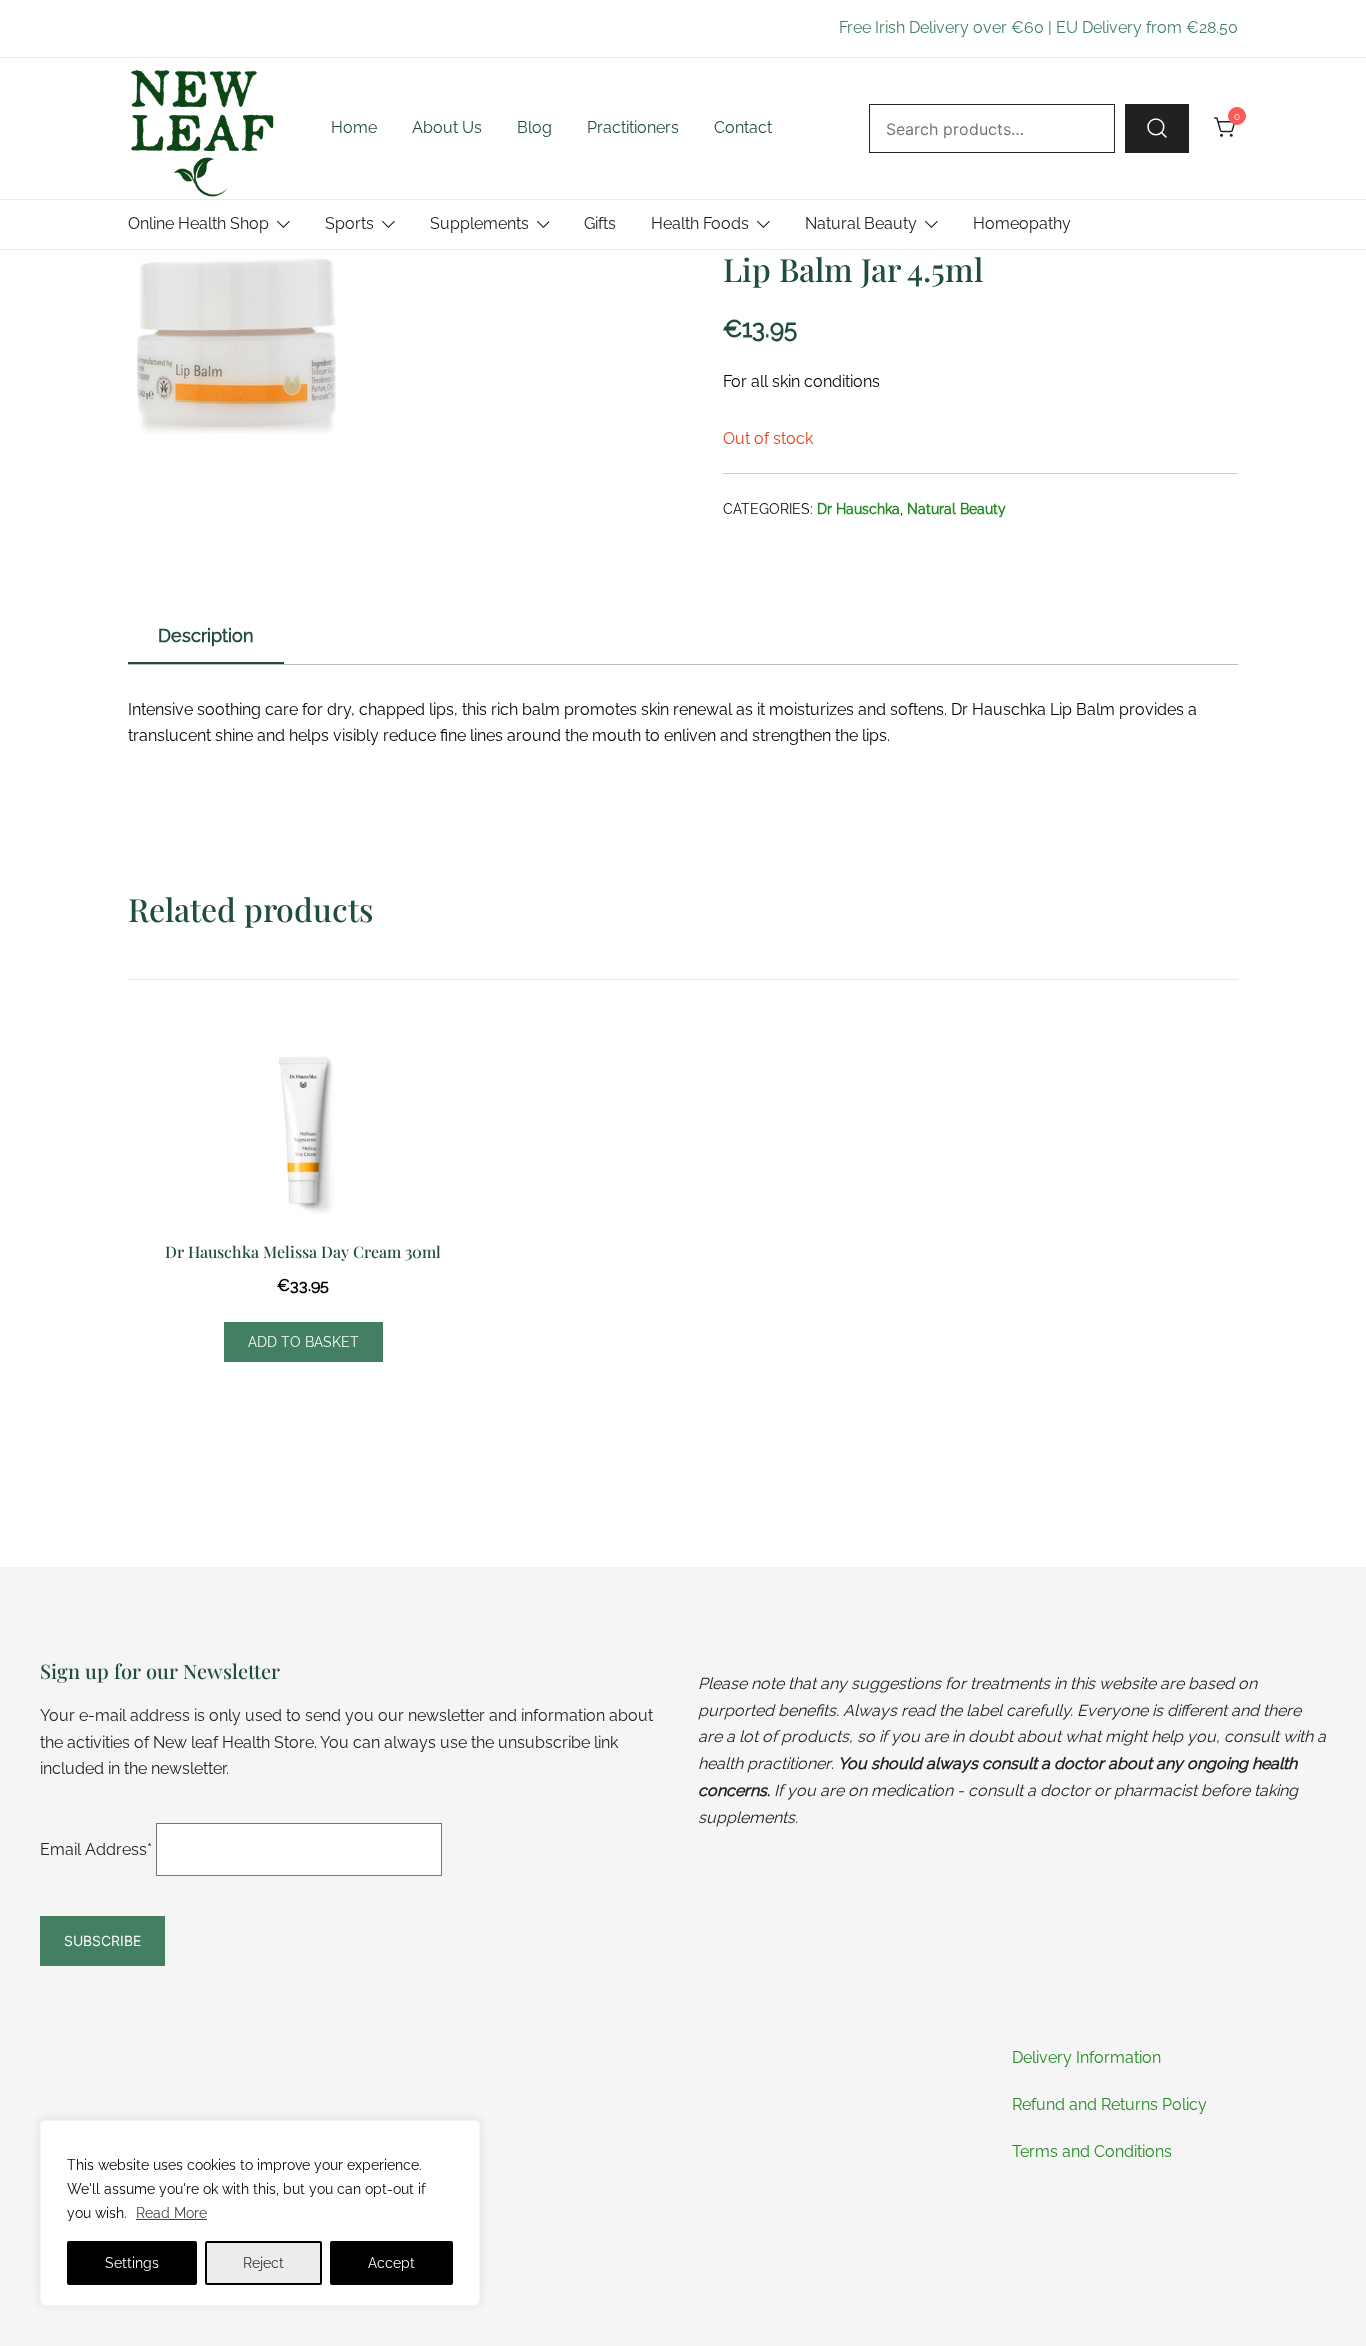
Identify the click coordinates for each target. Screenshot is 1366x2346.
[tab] (206, 637)
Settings (132, 2263)
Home (354, 127)
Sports (349, 223)
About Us (447, 127)
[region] (260, 2213)
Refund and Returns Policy (1109, 2104)
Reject (263, 2263)
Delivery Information (1086, 2057)
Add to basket (303, 1342)
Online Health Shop (198, 223)
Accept (391, 2263)
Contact (743, 127)
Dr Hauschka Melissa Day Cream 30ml (303, 1251)
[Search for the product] (1157, 128)
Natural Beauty (861, 223)
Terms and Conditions (1092, 2151)
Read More (171, 2213)
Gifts (600, 223)
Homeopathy (1022, 223)
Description (206, 635)
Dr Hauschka (858, 509)
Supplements (479, 223)
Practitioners (633, 127)
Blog (534, 127)
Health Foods (700, 223)
